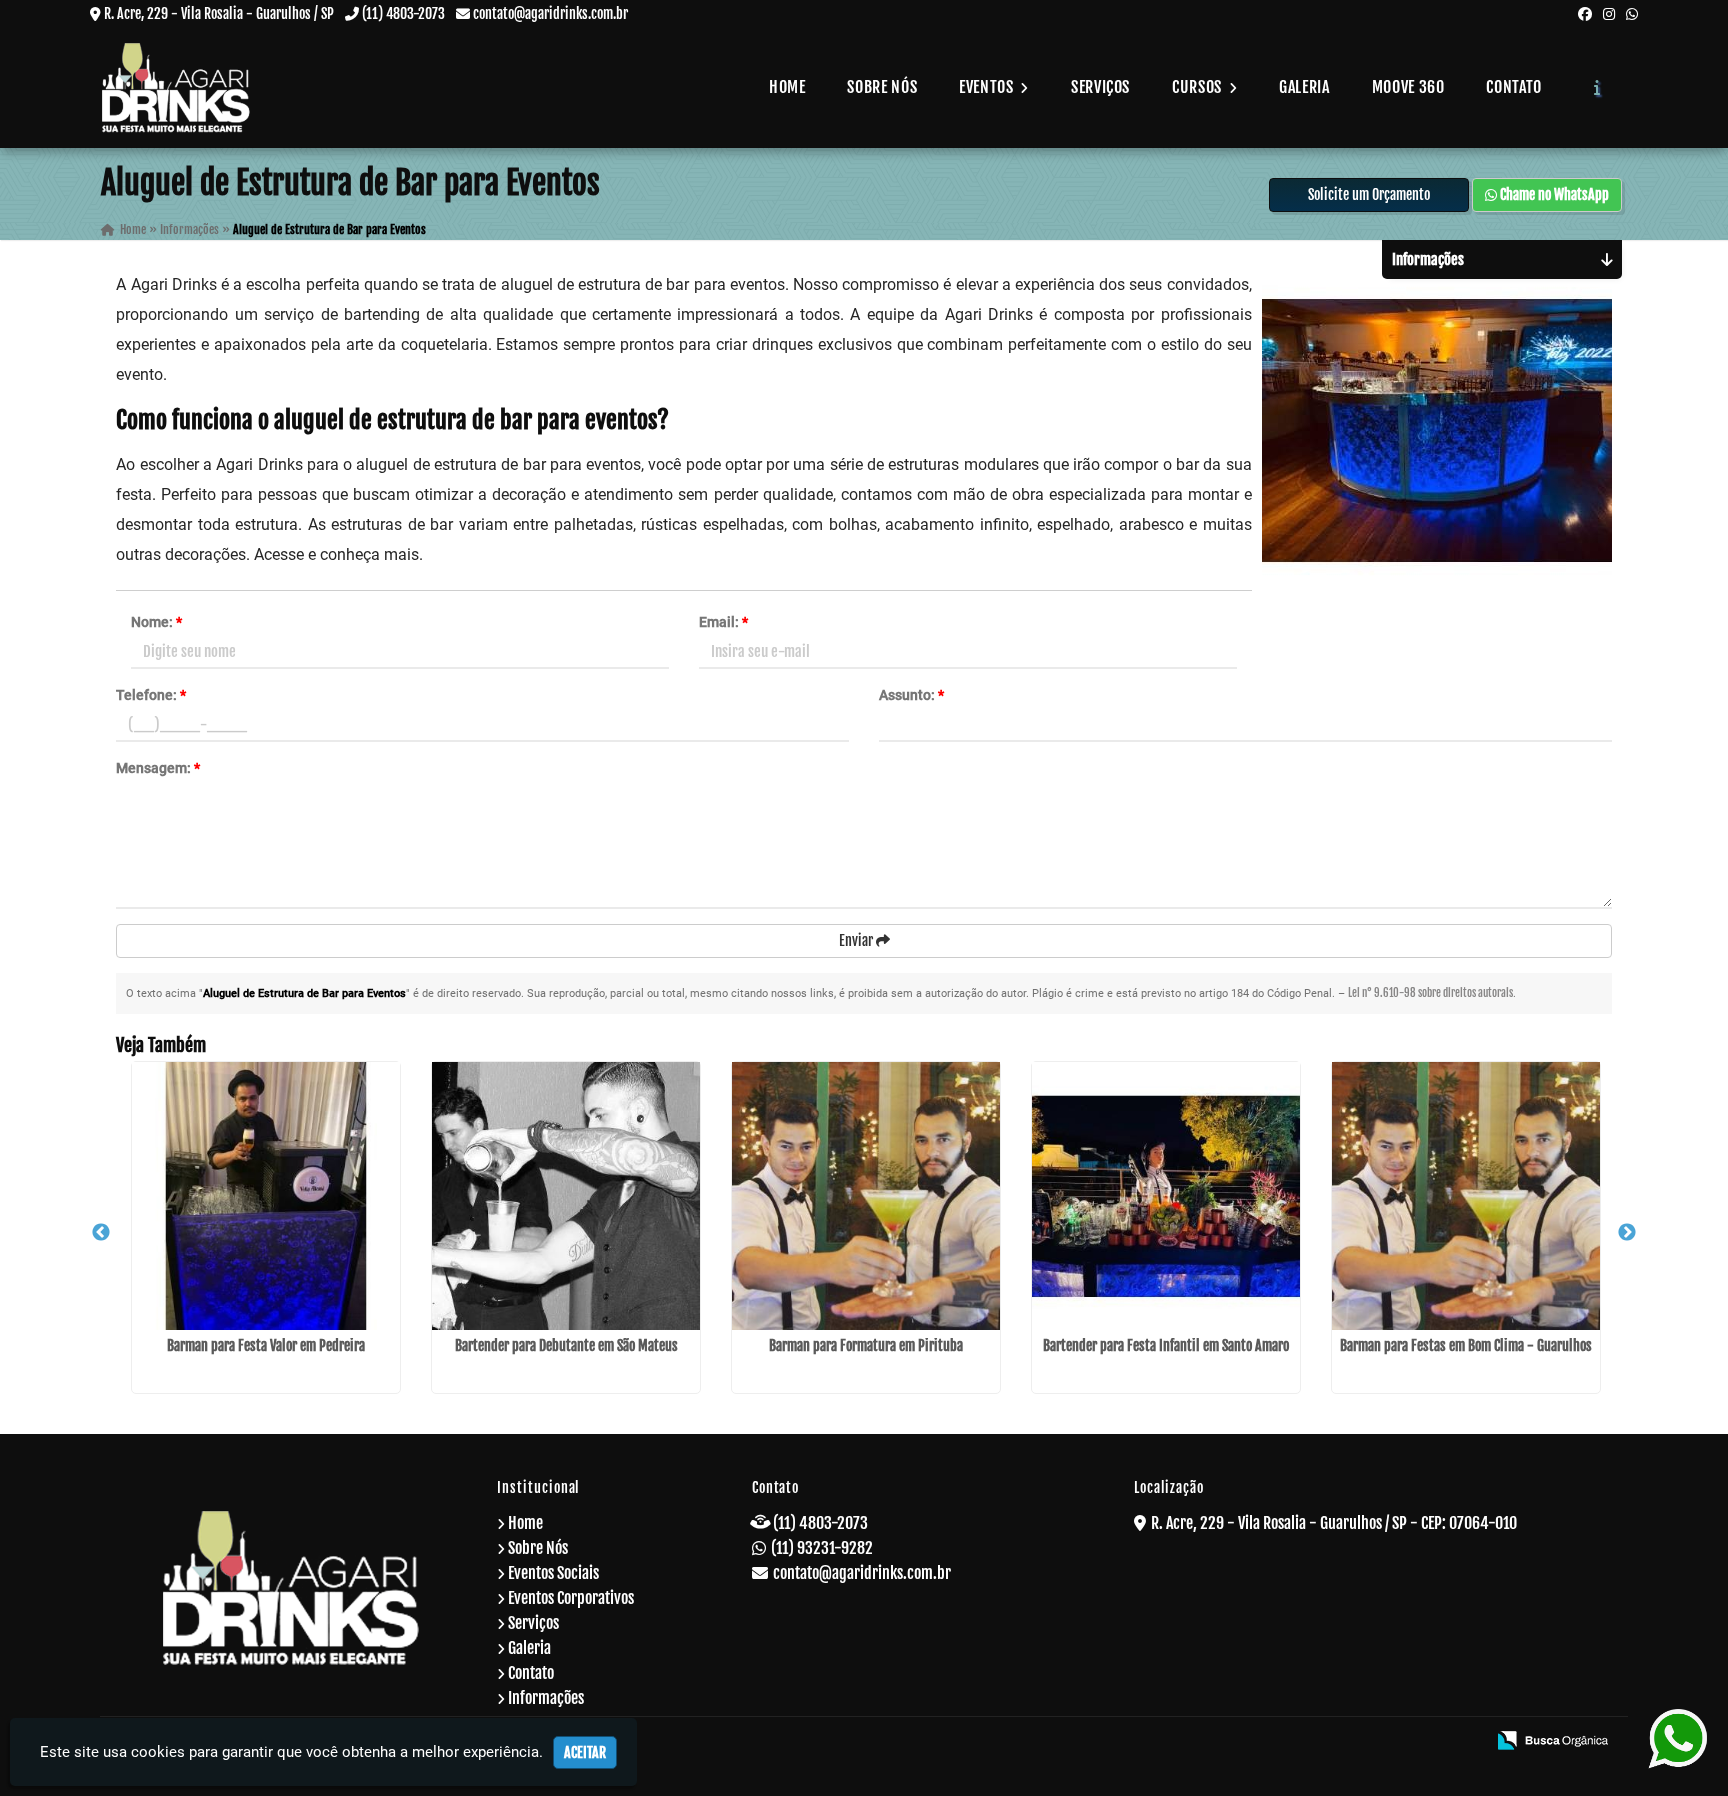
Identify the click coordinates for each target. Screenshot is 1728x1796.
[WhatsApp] (1632, 13)
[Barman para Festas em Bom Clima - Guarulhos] (1466, 1196)
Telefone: (151, 695)
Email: (723, 622)
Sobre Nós (882, 87)
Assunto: (911, 695)
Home (787, 87)
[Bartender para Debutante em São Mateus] (566, 1196)
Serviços (1100, 87)
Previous (101, 1233)
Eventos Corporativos (571, 1598)
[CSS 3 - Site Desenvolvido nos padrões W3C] (1393, 1742)
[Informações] (1597, 87)
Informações (546, 1698)
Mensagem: (158, 768)
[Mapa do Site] (1274, 1742)
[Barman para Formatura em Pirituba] (866, 1196)
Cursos (1198, 87)
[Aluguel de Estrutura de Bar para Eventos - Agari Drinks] (176, 87)
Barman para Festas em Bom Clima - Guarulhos (1466, 1345)
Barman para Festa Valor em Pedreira (266, 1345)
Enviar (857, 940)
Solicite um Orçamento (1369, 194)
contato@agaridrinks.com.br (550, 13)
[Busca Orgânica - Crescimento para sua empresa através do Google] (1552, 1739)
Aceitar (585, 1752)
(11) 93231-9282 (822, 1548)
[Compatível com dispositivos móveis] (1461, 1742)
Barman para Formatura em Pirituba (866, 1345)
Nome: (156, 622)
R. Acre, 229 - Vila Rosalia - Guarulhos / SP (219, 13)
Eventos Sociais (553, 1573)
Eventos (988, 87)
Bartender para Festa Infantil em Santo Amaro (1166, 1345)
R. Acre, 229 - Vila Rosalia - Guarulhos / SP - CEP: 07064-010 (1334, 1523)
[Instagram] (1609, 13)
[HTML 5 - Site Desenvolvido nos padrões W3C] (1325, 1742)
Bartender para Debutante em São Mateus (566, 1345)
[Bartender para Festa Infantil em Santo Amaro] (1166, 1196)
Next (1627, 1233)
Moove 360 (1408, 87)
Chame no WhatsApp (1553, 194)
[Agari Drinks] (291, 1587)
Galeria (1304, 87)
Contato (1513, 87)
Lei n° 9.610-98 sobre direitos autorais (1430, 993)
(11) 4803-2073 (403, 13)
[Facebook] (1585, 13)
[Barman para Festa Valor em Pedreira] (266, 1196)
